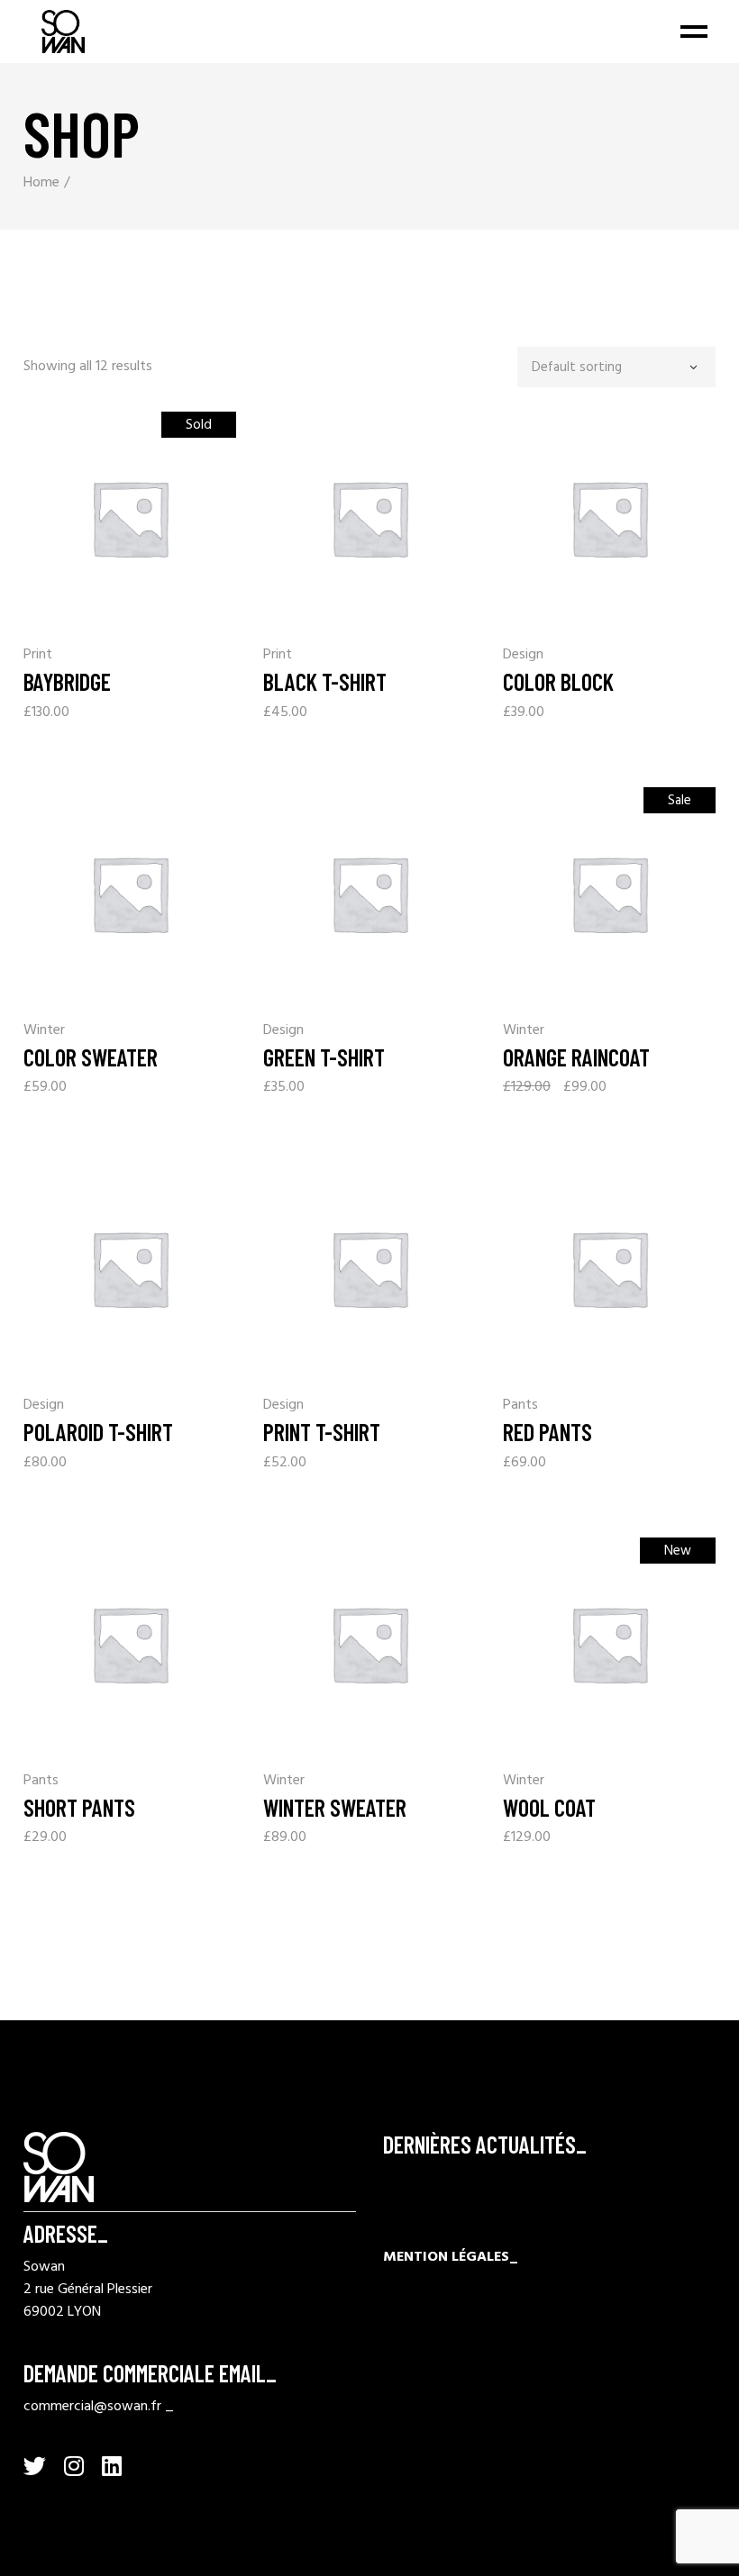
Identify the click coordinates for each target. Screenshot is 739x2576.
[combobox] (616, 367)
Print (38, 655)
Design (523, 655)
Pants (520, 1406)
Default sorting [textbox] (577, 368)
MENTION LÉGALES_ (451, 2257)
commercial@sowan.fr (92, 2407)
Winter (44, 1031)
